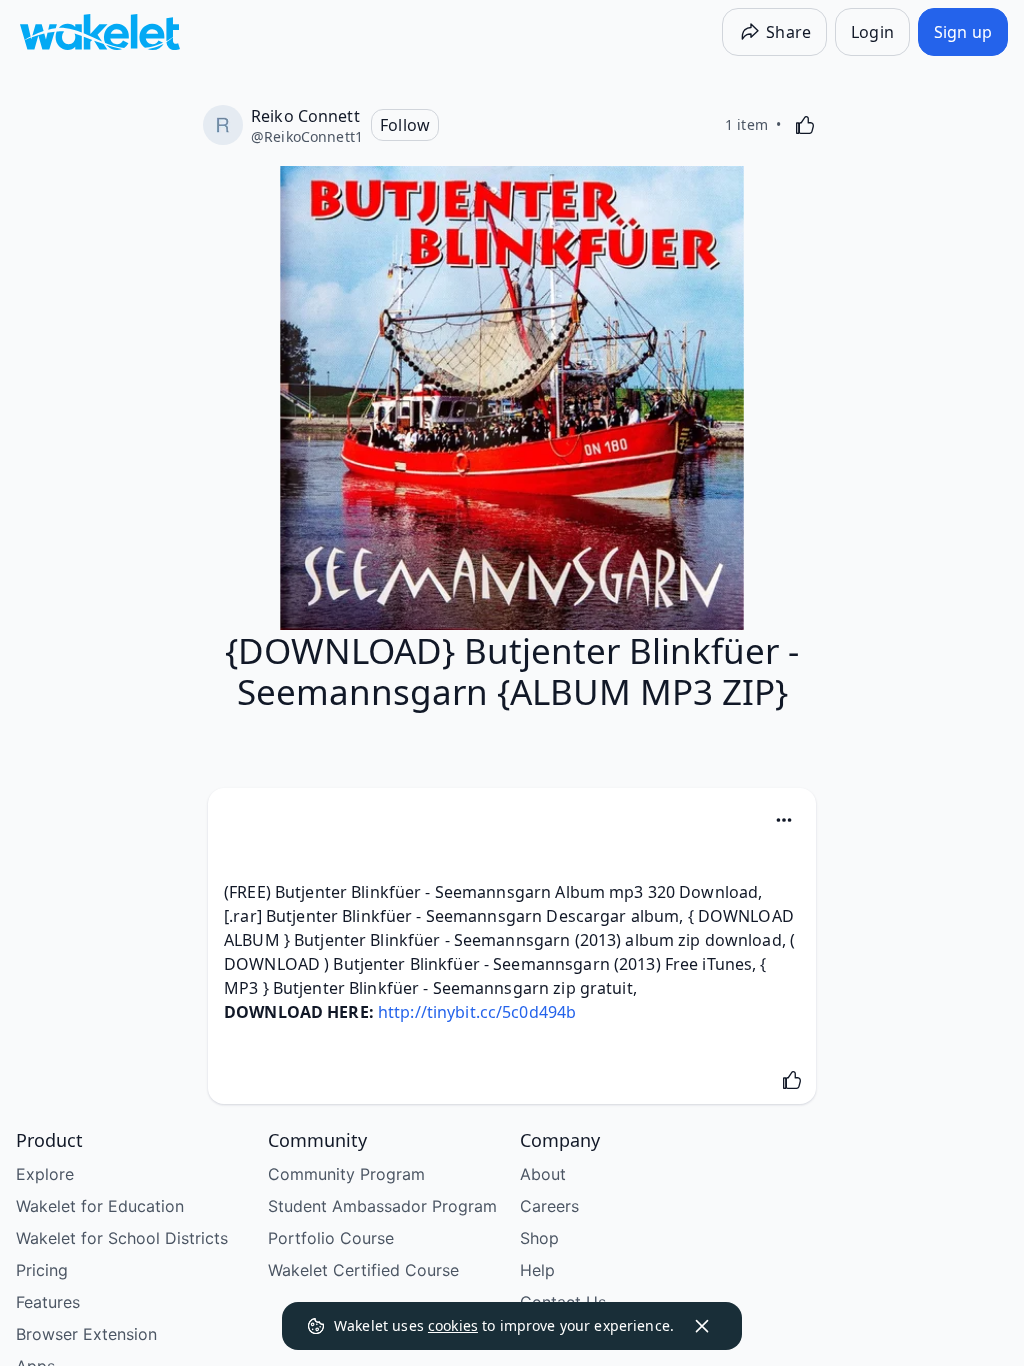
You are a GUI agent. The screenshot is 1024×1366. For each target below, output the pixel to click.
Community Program (346, 1174)
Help (537, 1270)
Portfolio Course (331, 1238)
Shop (539, 1238)
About (543, 1174)
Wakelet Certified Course (363, 1270)
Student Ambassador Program (382, 1206)
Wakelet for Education (100, 1206)
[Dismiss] (702, 1326)
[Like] (805, 125)
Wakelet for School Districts (122, 1238)
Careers (549, 1206)
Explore (45, 1174)
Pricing (42, 1270)
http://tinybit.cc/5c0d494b (477, 1012)
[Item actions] (784, 820)
